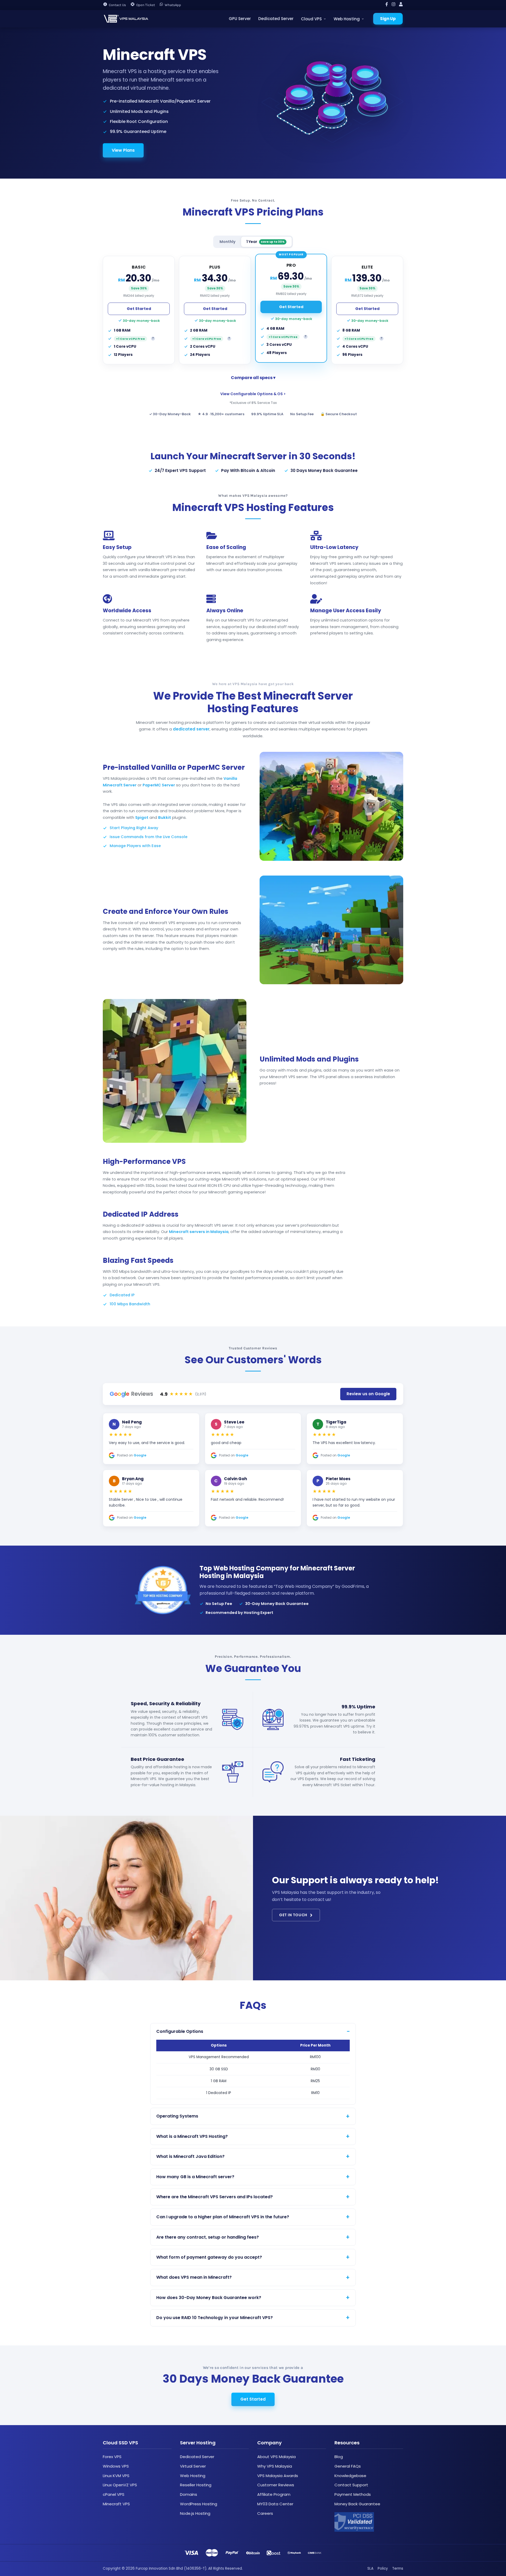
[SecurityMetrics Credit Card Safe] (354, 2522)
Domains (189, 2494)
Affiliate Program (274, 2494)
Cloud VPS (311, 19)
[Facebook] (387, 5)
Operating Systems (177, 2116)
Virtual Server (193, 2466)
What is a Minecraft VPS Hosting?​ (192, 2136)
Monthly (227, 242)
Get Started (139, 309)
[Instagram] (393, 5)
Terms (398, 2568)
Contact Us (117, 5)
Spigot (142, 818)
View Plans (123, 150)
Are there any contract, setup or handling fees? (208, 2237)
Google (140, 1455)
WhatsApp (173, 5)
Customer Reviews (276, 2485)
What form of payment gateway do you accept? (209, 2257)
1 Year (266, 242)
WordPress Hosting (199, 2504)
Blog (339, 2457)
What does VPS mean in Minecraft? (194, 2277)
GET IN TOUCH (293, 1915)
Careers (265, 2513)
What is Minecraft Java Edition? (190, 2156)
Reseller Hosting (196, 2485)
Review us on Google (368, 1394)
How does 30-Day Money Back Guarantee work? (209, 2298)
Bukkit (165, 818)
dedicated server (191, 729)
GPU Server (240, 19)
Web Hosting (347, 19)
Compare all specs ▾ (253, 378)
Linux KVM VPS (116, 2476)
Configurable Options (180, 2031)
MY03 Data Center (275, 2504)
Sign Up (388, 19)
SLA (370, 2568)
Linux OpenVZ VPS (120, 2485)
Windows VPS (116, 2466)
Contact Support (351, 2485)
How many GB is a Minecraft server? (195, 2177)
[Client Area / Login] (401, 5)
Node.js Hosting (195, 2513)
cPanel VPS (114, 2494)
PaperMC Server (159, 785)
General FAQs (348, 2466)
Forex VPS (112, 2457)
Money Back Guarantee (357, 2504)
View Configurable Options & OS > (253, 394)
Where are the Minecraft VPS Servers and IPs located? (215, 2197)
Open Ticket (146, 5)
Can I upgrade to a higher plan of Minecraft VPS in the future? (223, 2217)
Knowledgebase (350, 2476)
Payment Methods (353, 2494)
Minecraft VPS (116, 2504)
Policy (383, 2568)
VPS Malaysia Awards (278, 2476)
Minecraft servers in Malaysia (199, 1232)
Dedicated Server (276, 19)
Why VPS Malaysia (275, 2466)
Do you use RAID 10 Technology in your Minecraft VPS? (215, 2318)
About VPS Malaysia (276, 2457)
